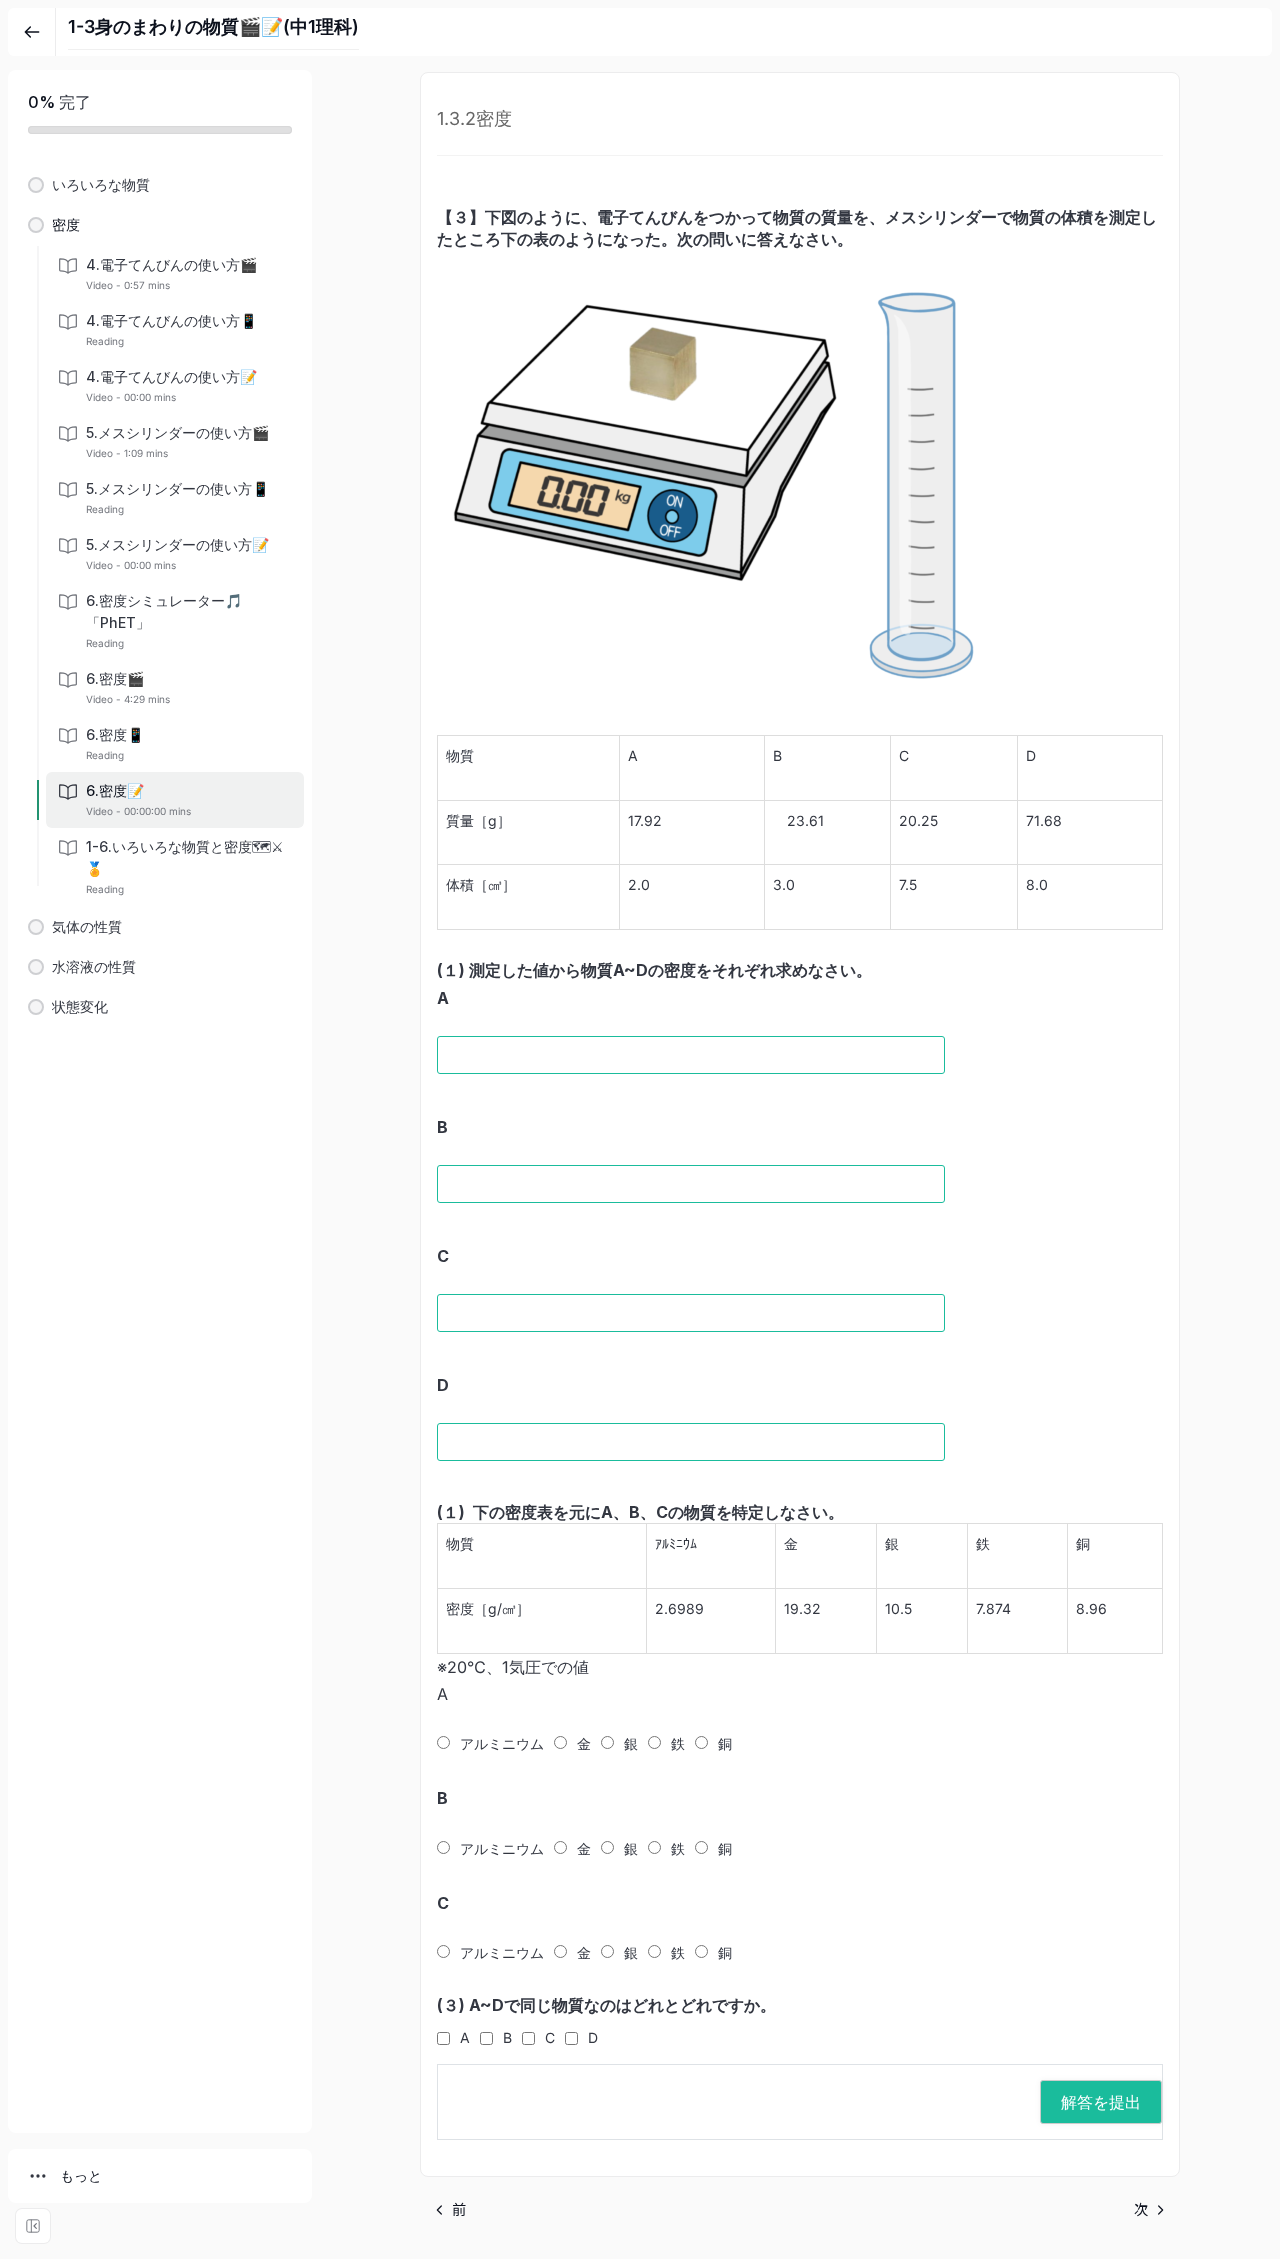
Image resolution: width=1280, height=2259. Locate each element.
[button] (160, 185)
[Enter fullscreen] (33, 2226)
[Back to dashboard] (32, 32)
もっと (81, 2175)
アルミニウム (502, 1743)
